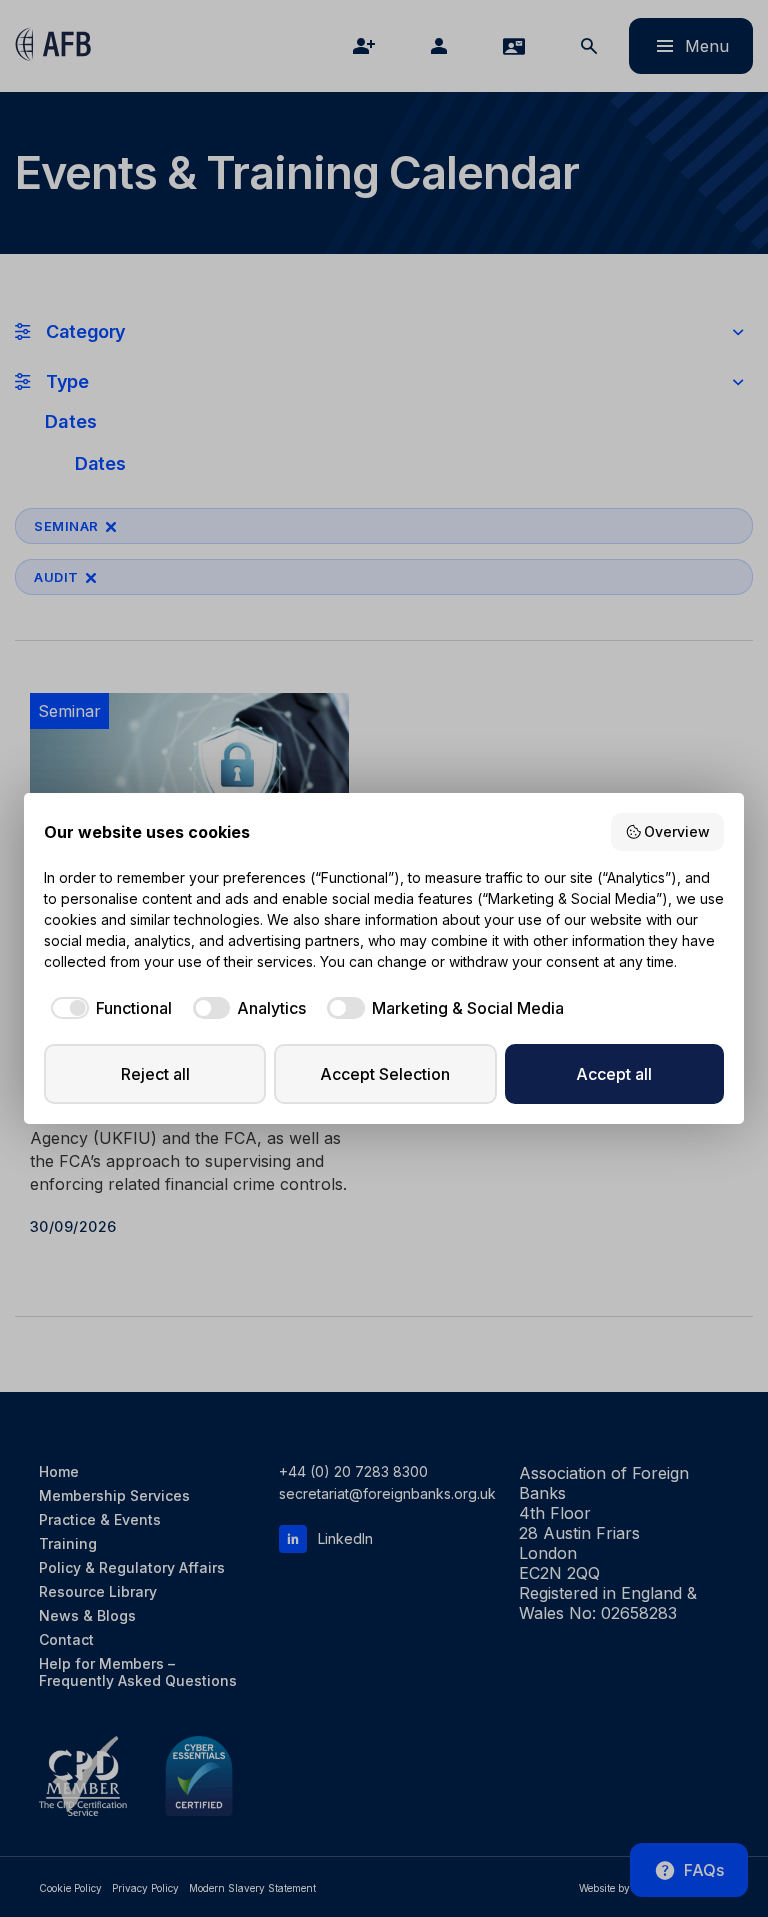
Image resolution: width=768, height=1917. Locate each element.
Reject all (155, 1074)
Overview (677, 831)
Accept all (614, 1074)
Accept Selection (385, 1074)
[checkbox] (108, 1008)
